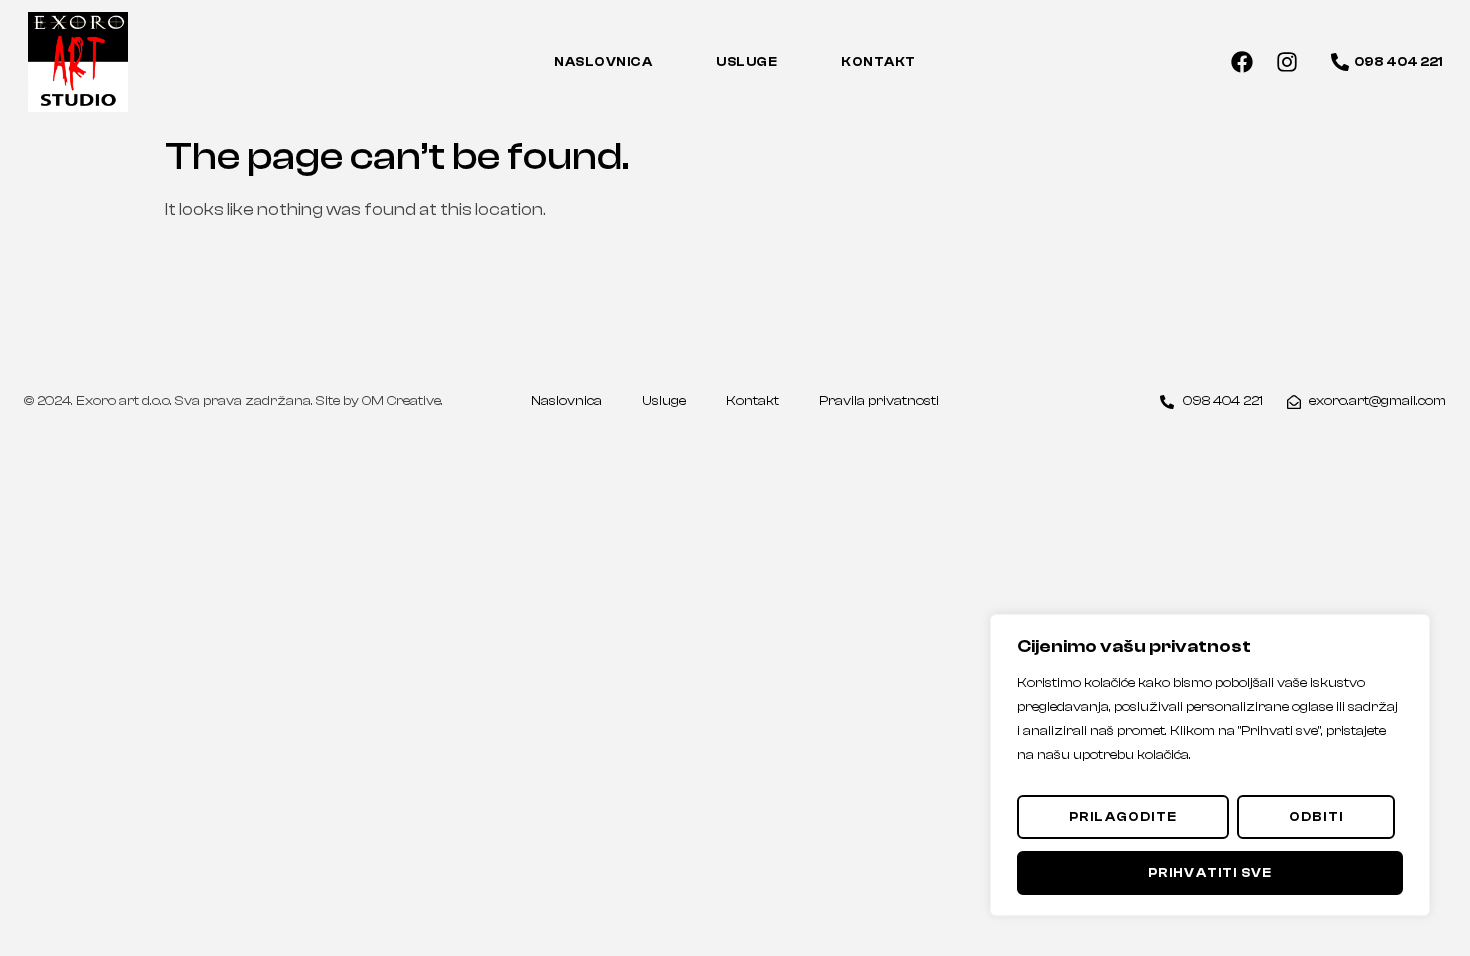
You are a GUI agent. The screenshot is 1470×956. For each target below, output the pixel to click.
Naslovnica (603, 61)
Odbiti (1316, 816)
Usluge (746, 61)
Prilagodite (1123, 816)
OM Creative (401, 401)
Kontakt (878, 61)
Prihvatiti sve (1210, 872)
